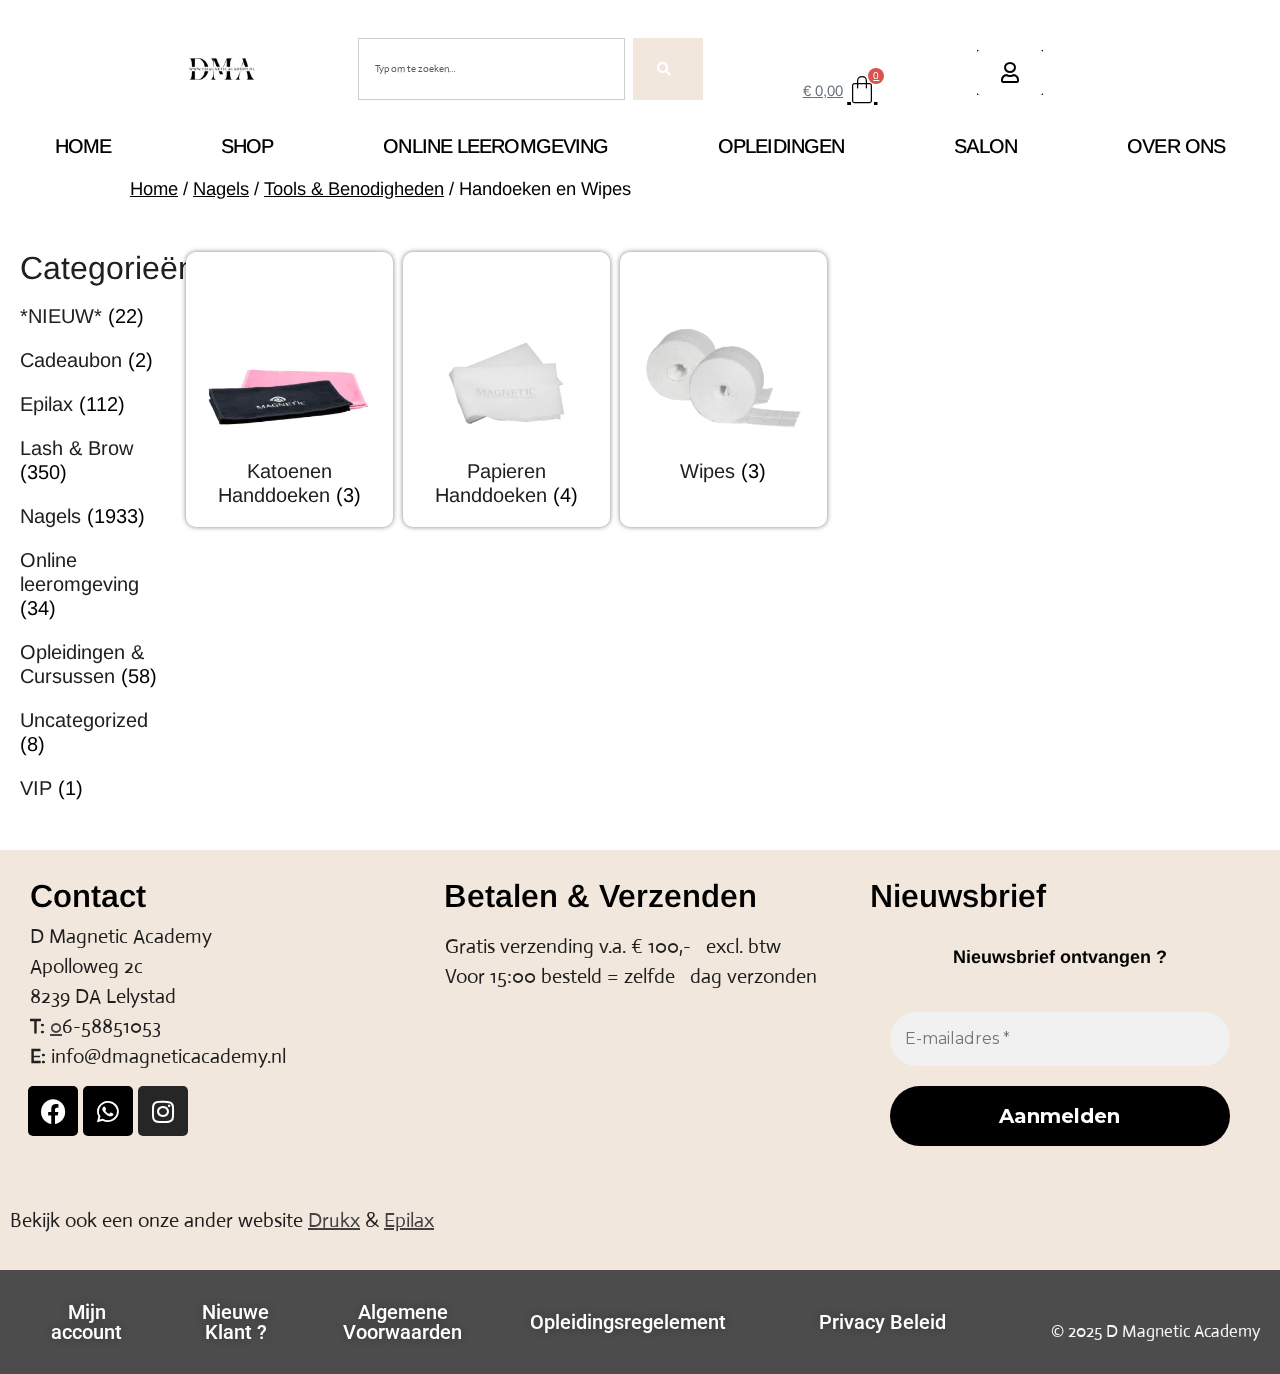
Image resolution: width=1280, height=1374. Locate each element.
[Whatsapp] (108, 1111)
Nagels (221, 188)
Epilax (409, 1220)
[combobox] (491, 69)
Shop (247, 146)
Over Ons (1176, 146)
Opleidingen (781, 146)
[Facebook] (53, 1111)
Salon (986, 146)
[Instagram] (163, 1111)
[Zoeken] (668, 69)
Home (83, 146)
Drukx (334, 1220)
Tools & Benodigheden (354, 188)
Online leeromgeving (495, 146)
